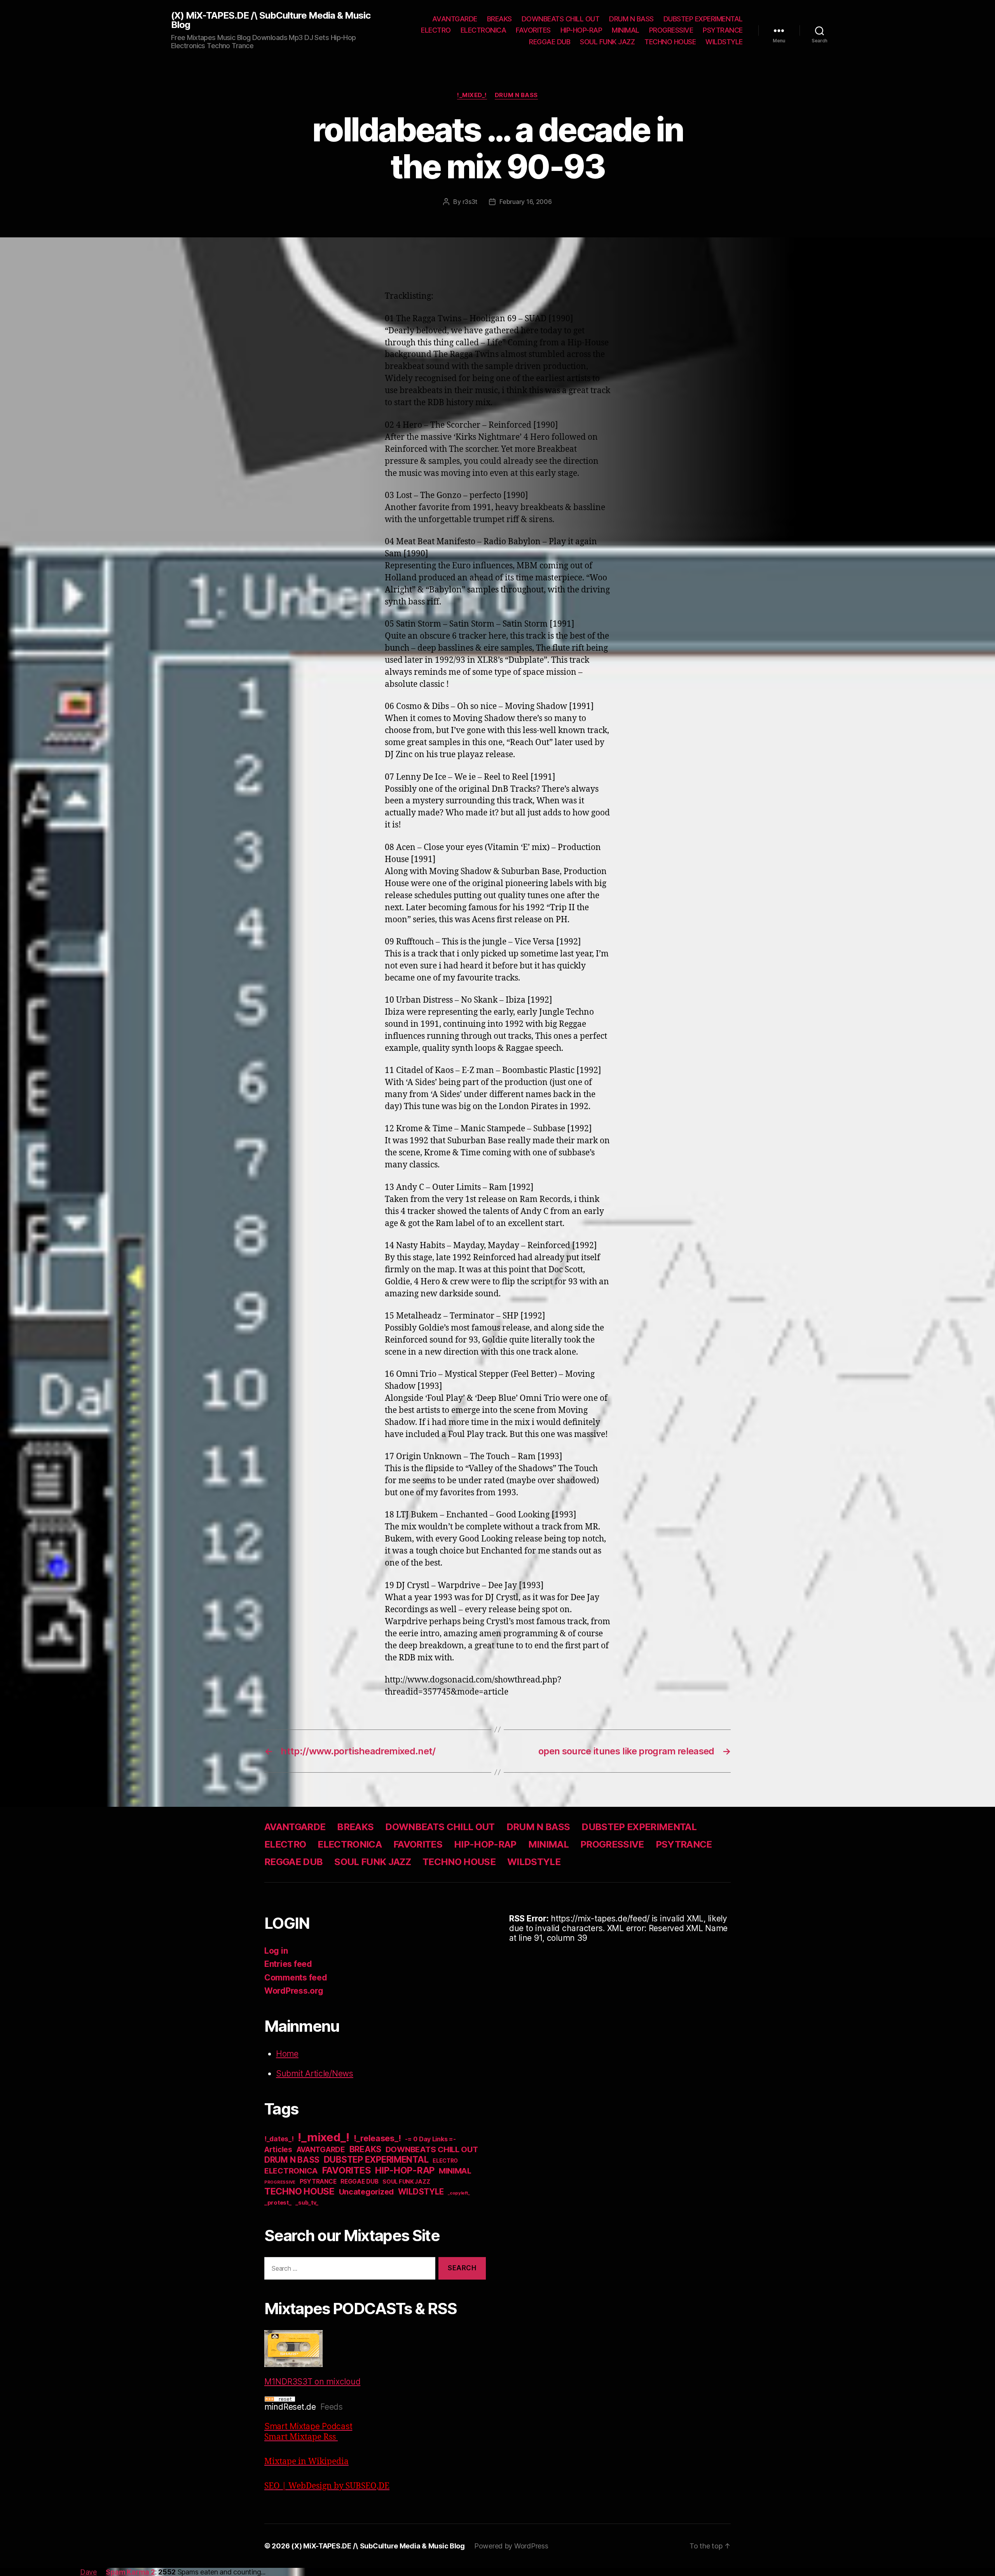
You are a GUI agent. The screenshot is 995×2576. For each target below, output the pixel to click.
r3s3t (470, 202)
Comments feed (296, 1978)
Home (287, 2054)
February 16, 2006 (525, 202)
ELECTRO (436, 30)
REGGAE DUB (550, 42)
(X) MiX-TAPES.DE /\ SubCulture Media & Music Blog (271, 20)
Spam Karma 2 (130, 2572)
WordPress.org (294, 1991)
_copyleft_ (459, 2193)
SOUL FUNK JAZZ (607, 42)
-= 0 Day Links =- (430, 2139)
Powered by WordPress (511, 2546)
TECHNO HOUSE (670, 42)
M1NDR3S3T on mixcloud (312, 2382)
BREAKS (499, 19)
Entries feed (288, 1964)
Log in (276, 1951)
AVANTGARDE (455, 19)
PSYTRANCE (723, 30)
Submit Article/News (315, 2074)
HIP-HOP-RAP (581, 30)
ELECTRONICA (484, 30)
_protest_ (278, 2203)
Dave (88, 2572)
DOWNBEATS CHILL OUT (561, 19)
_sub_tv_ (307, 2202)
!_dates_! (279, 2139)
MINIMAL (626, 30)
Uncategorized (367, 2192)
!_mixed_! (472, 95)
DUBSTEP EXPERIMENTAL (703, 19)
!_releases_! (377, 2138)
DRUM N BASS (631, 19)
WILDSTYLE (724, 42)
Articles (278, 2150)
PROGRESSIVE (671, 30)
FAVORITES (533, 30)
